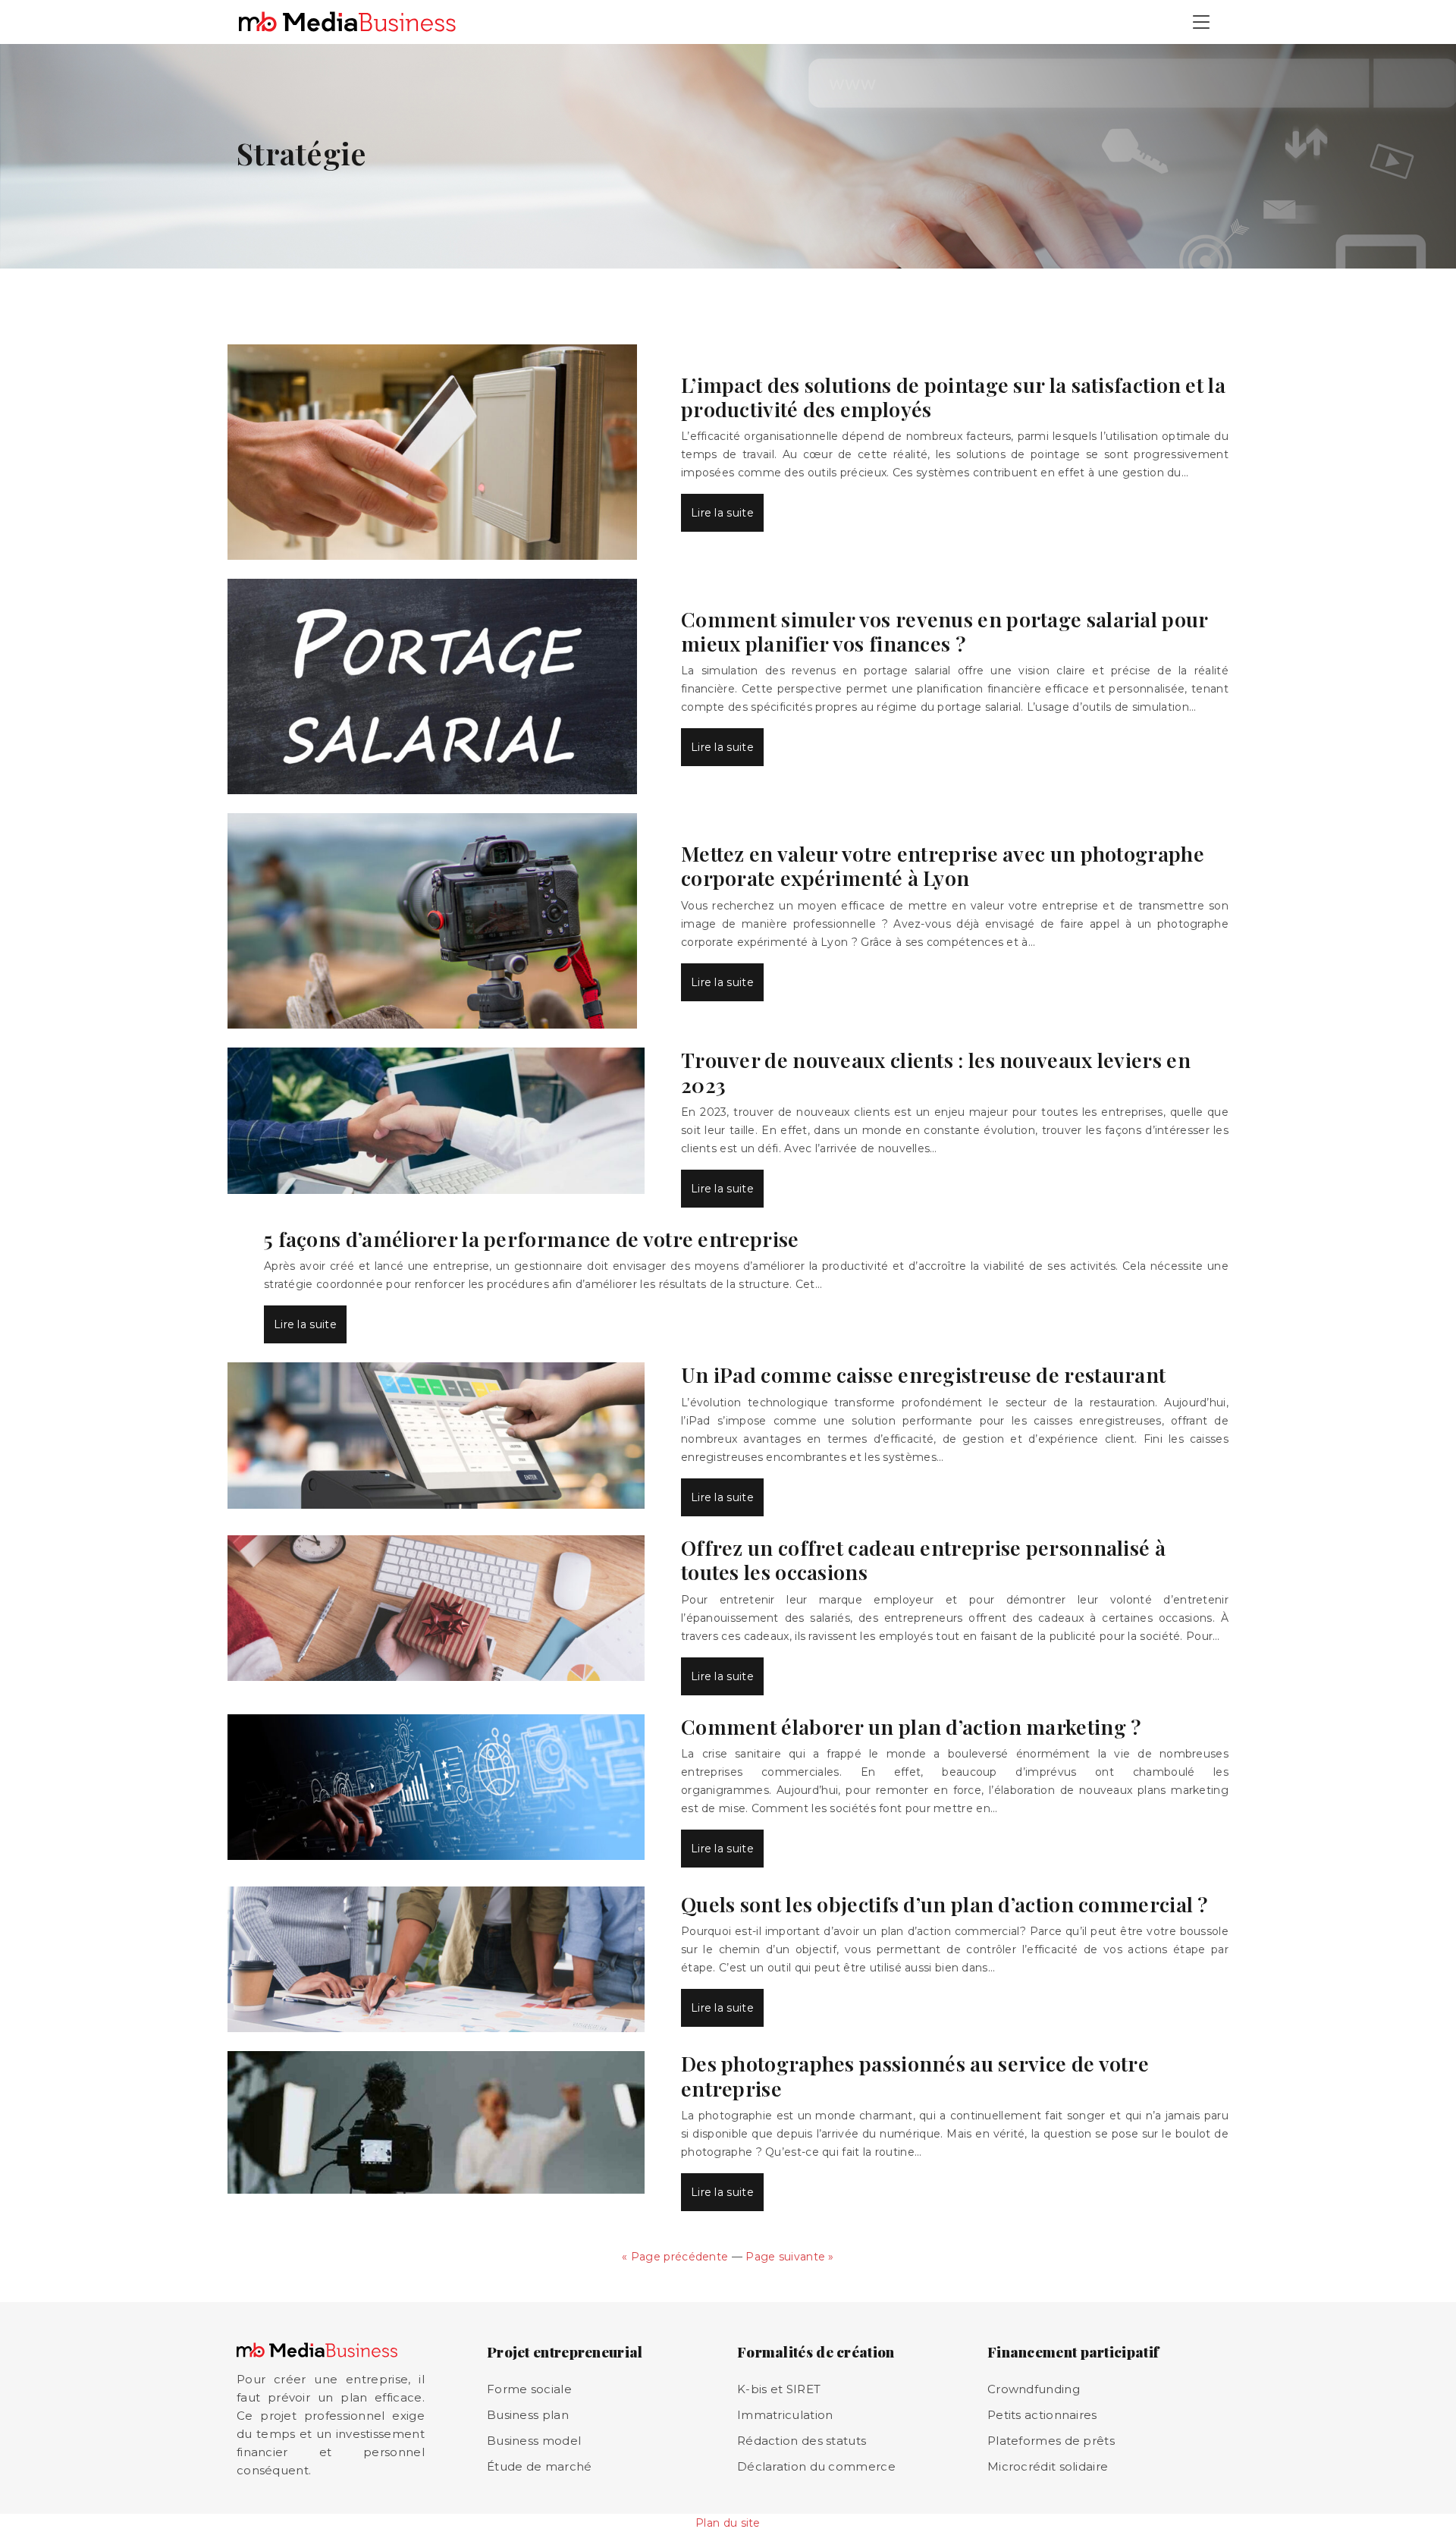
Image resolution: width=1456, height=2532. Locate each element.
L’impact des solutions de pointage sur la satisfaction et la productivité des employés (953, 397)
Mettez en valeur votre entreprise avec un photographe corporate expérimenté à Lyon (943, 865)
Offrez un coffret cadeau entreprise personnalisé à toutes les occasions (923, 1560)
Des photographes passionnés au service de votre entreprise (915, 2075)
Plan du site (728, 2523)
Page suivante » (790, 2257)
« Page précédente (675, 2257)
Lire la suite (722, 513)
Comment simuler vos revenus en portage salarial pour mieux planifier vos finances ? (945, 631)
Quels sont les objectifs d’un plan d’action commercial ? (945, 1904)
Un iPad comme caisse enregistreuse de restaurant (923, 1374)
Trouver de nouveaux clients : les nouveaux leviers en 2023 (936, 1072)
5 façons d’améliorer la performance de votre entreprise (532, 1239)
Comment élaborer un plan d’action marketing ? (911, 1726)
